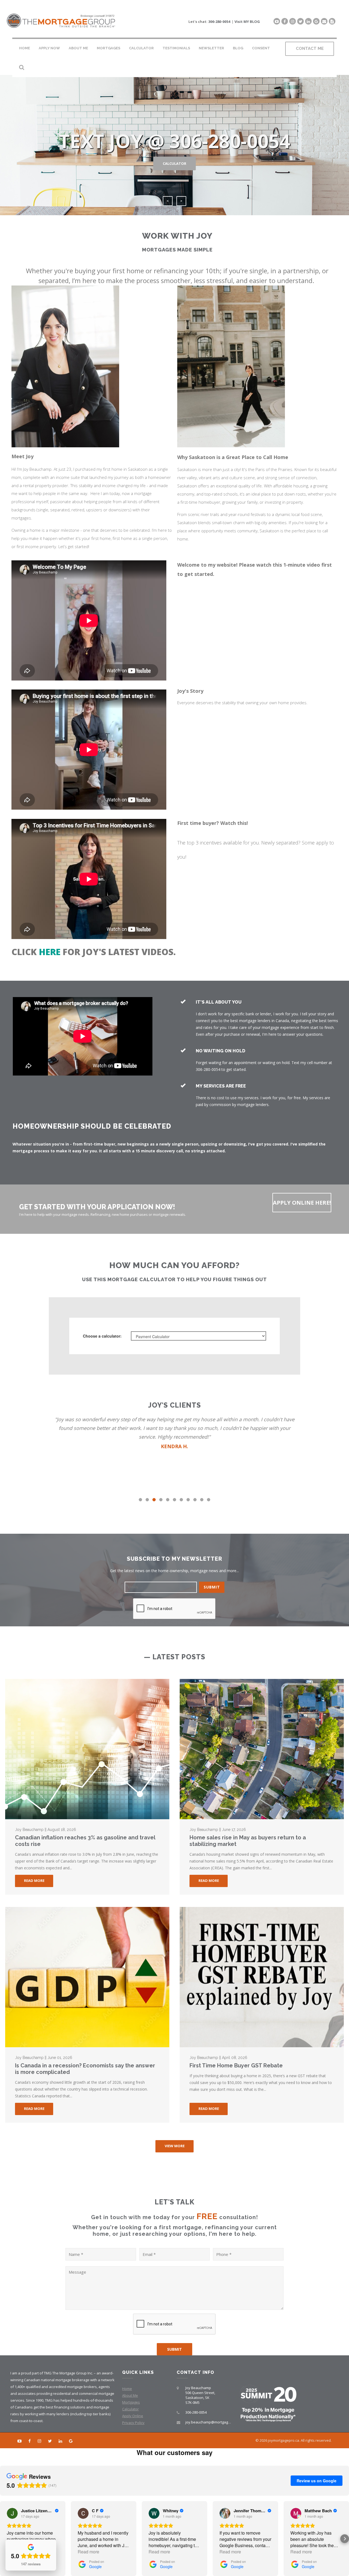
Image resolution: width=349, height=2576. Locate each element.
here (50, 952)
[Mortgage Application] (332, 21)
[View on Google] (12, 2513)
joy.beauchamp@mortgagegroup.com (216, 2422)
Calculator (141, 48)
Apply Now (49, 48)
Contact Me (310, 48)
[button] (4, 2539)
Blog (238, 48)
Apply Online (133, 2416)
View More (175, 2146)
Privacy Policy (133, 2423)
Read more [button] (88, 2552)
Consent (261, 48)
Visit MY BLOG (247, 22)
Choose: (102, 1336)
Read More (34, 1881)
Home (25, 48)
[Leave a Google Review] (316, 21)
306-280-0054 (219, 22)
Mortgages (109, 48)
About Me (78, 48)
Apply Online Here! (302, 1203)
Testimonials (176, 48)
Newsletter (211, 48)
